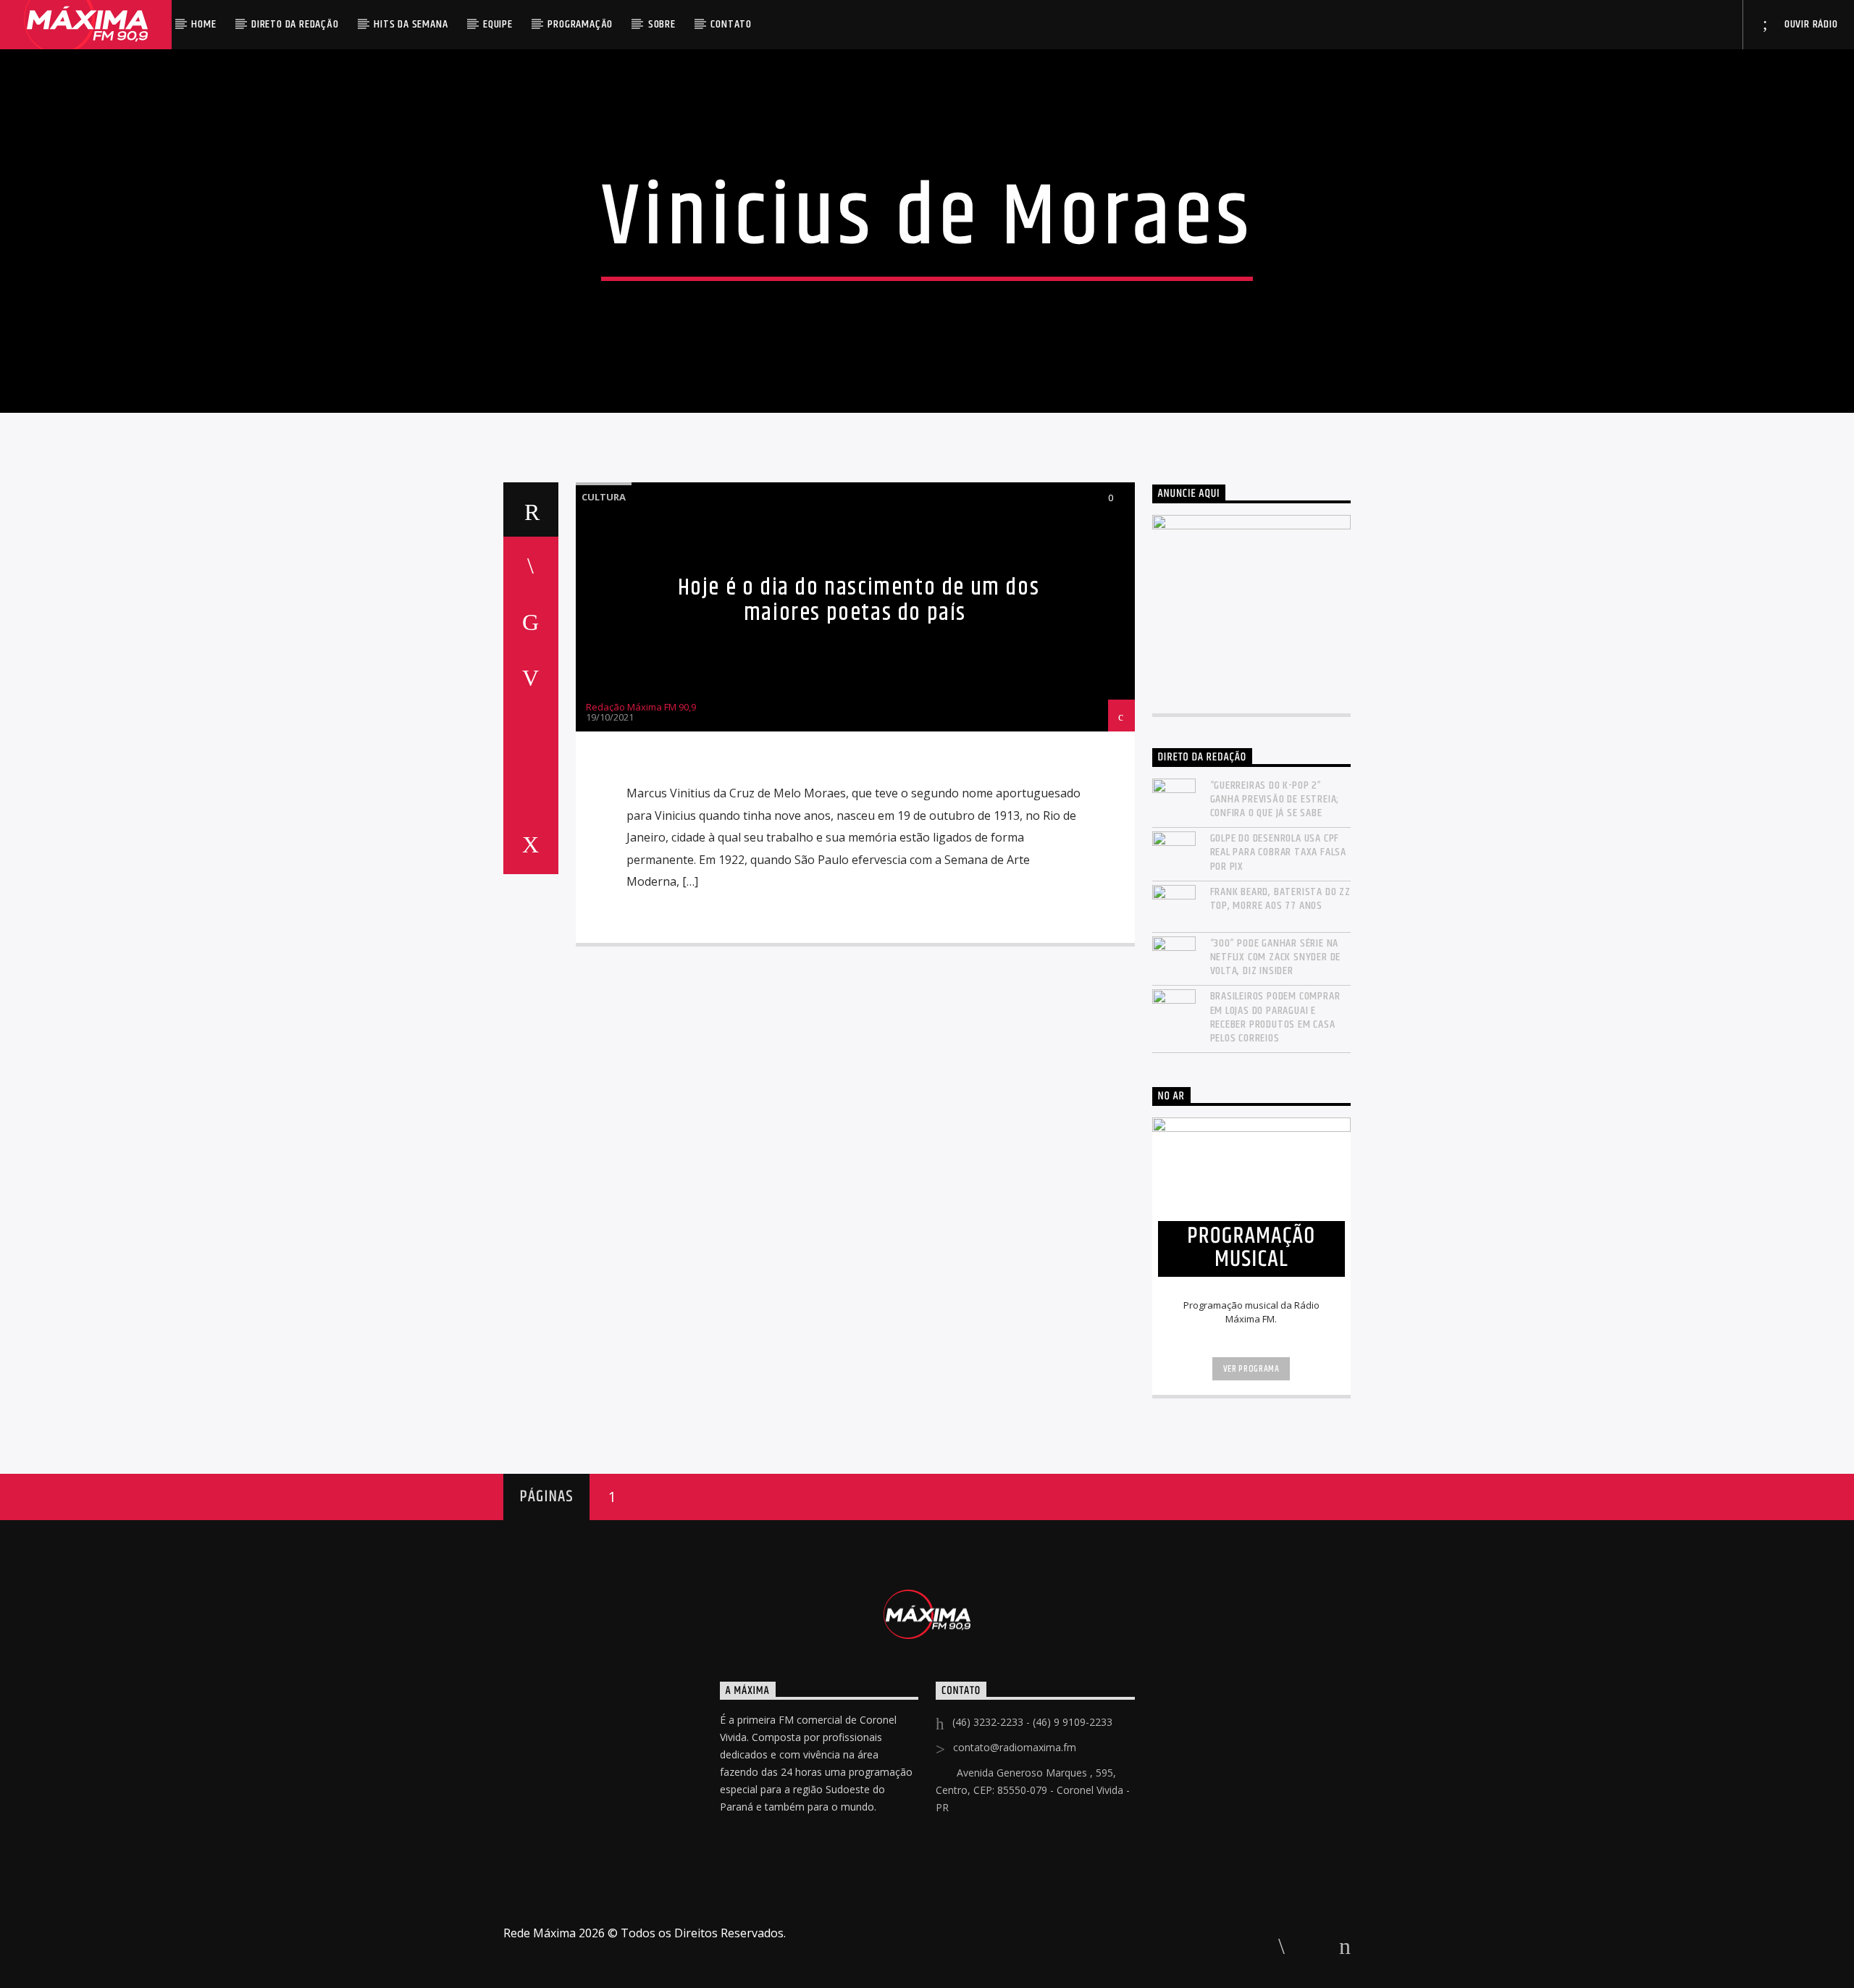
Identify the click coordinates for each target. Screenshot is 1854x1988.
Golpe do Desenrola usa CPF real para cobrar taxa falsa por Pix (1279, 852)
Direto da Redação (295, 24)
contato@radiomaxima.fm (1015, 1747)
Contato (731, 24)
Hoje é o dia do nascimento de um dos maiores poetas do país (859, 600)
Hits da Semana (411, 24)
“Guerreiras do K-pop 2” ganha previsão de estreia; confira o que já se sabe (1275, 800)
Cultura (604, 497)
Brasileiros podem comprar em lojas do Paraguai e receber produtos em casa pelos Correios (1275, 1017)
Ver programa (1251, 1369)
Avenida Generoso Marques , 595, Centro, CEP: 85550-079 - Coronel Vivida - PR (1033, 1790)
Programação (580, 24)
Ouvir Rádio (1810, 24)
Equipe (498, 24)
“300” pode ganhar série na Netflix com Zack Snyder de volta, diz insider (1276, 957)
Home (204, 24)
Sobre (662, 24)
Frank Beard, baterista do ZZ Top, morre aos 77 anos (1280, 899)
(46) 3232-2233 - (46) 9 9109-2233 (1032, 1722)
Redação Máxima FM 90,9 (641, 707)
